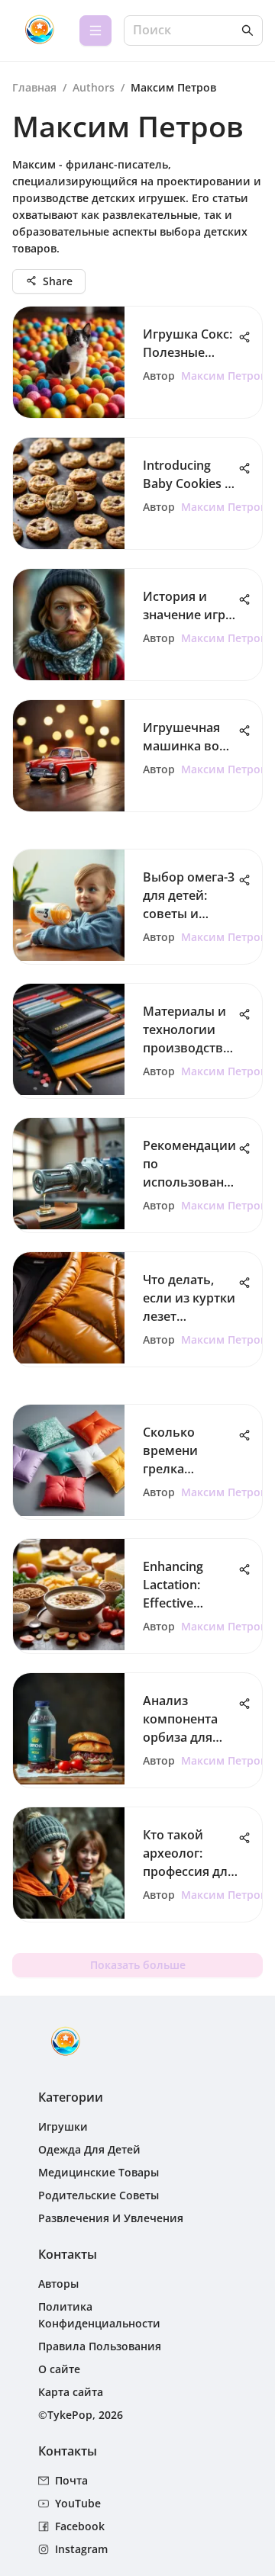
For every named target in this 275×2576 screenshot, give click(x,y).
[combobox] (186, 31)
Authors (94, 87)
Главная (34, 87)
